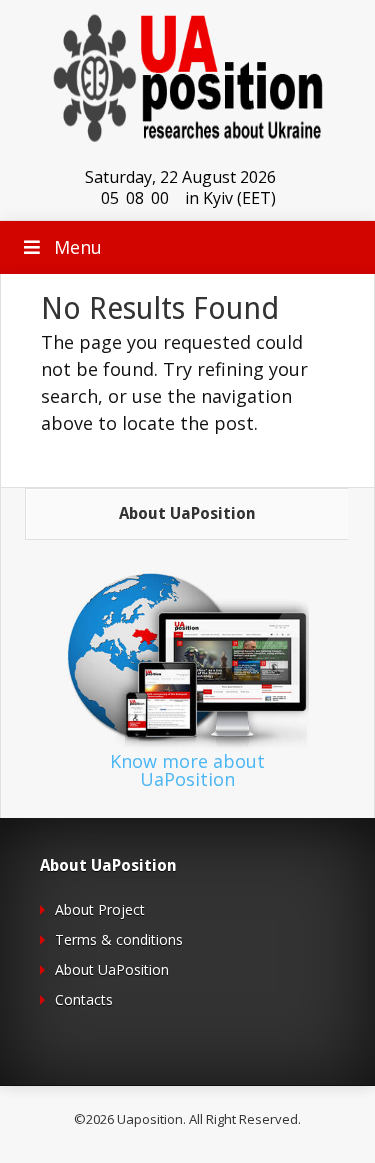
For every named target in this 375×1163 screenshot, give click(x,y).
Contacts (84, 999)
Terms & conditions (119, 939)
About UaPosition (112, 969)
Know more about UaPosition (187, 770)
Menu (78, 247)
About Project (100, 909)
